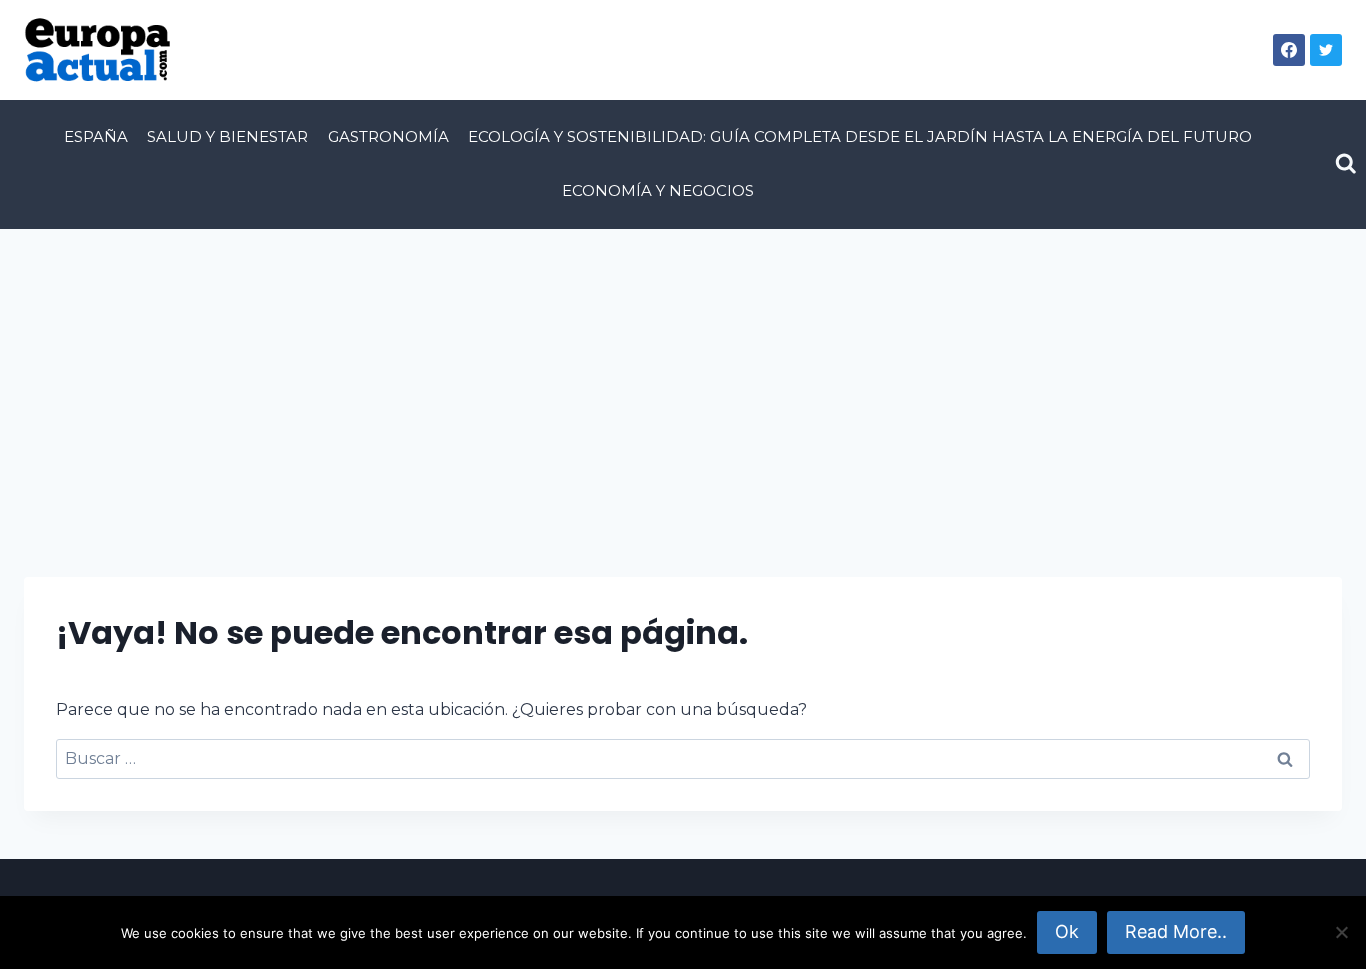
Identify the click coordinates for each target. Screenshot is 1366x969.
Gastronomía (388, 136)
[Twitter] (1326, 50)
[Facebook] (1289, 50)
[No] (1341, 932)
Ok (1067, 931)
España (96, 136)
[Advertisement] (683, 379)
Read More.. (1176, 931)
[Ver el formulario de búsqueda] (1346, 164)
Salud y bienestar (227, 136)
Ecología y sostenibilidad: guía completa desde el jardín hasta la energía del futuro (860, 136)
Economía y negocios (658, 190)
